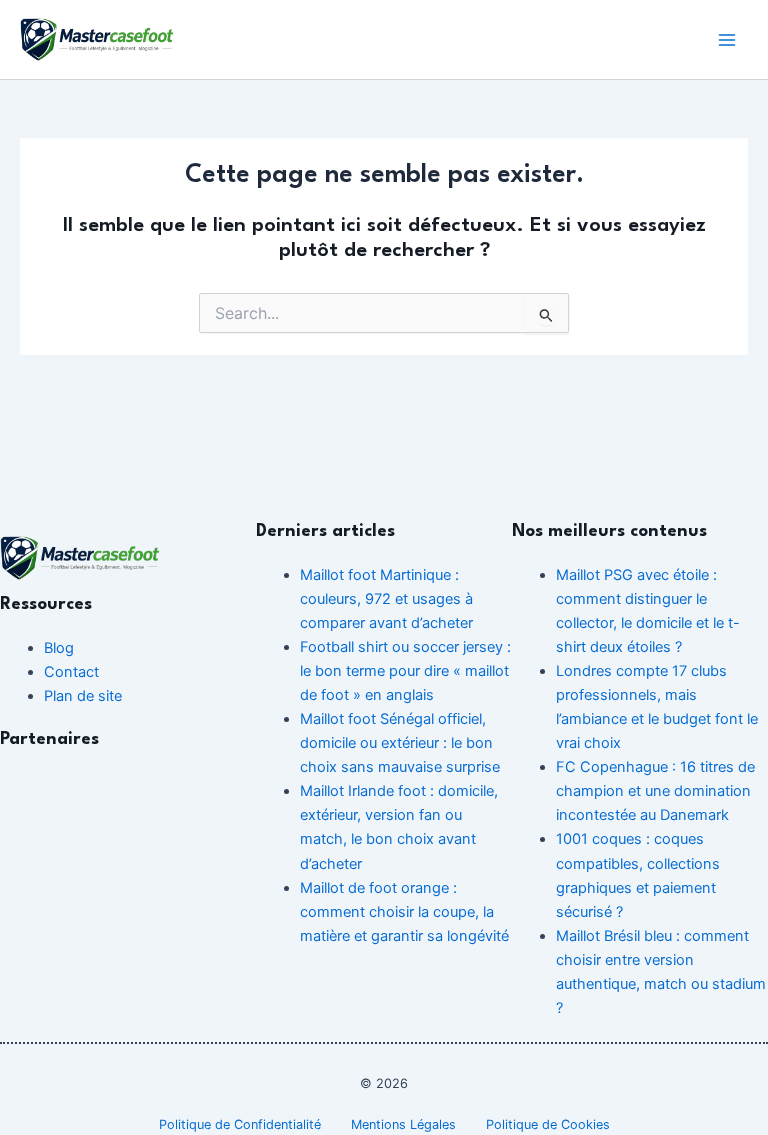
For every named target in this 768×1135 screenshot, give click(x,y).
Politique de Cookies (548, 1124)
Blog (59, 648)
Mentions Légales (403, 1124)
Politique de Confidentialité (240, 1124)
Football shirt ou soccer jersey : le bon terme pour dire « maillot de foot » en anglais (405, 671)
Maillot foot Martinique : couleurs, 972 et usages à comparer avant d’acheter (386, 599)
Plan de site (83, 696)
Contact (71, 672)
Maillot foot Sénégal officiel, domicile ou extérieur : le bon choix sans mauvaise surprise (400, 743)
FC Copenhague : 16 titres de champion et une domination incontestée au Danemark (655, 791)
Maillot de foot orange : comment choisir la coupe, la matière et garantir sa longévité (404, 912)
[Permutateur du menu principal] (727, 40)
